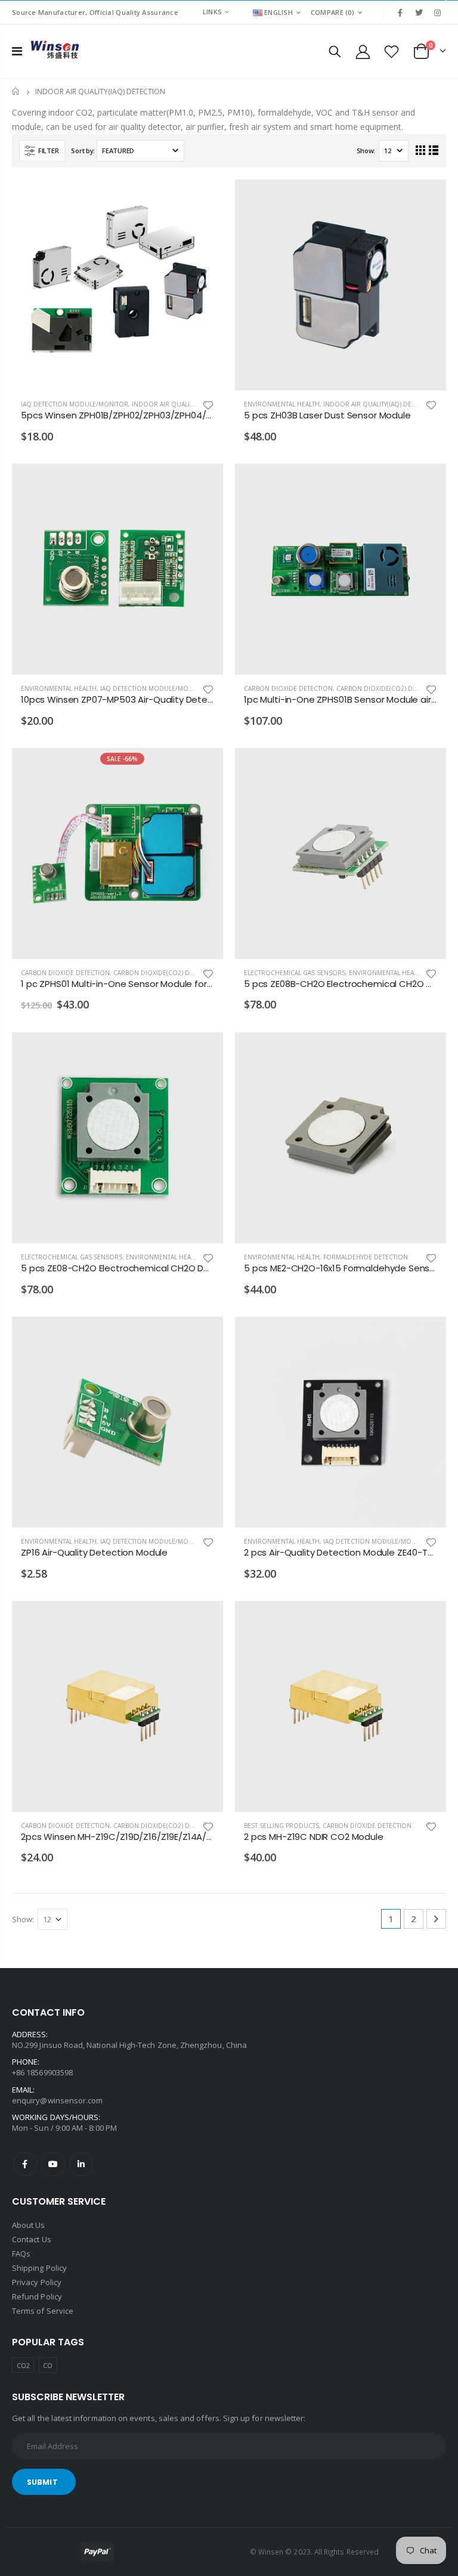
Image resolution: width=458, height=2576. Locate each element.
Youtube (53, 2164)
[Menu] (17, 51)
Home (16, 91)
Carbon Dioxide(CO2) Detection (389, 688)
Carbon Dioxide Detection (288, 688)
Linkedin (81, 2164)
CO (48, 2365)
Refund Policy (37, 2296)
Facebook (25, 2164)
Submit (42, 2482)
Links (212, 12)
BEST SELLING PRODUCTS (281, 1826)
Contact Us (32, 2239)
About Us (29, 2225)
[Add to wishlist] (208, 404)
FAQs (21, 2254)
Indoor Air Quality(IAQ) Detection (189, 404)
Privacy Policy (37, 2282)
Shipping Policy (39, 2268)
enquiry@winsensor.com (57, 2100)
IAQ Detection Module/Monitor (75, 404)
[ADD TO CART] (203, 199)
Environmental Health (282, 404)
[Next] (436, 1919)
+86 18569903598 (42, 2072)
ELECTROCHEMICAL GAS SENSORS (295, 973)
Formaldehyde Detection (366, 1257)
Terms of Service (43, 2311)
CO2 (23, 2365)
